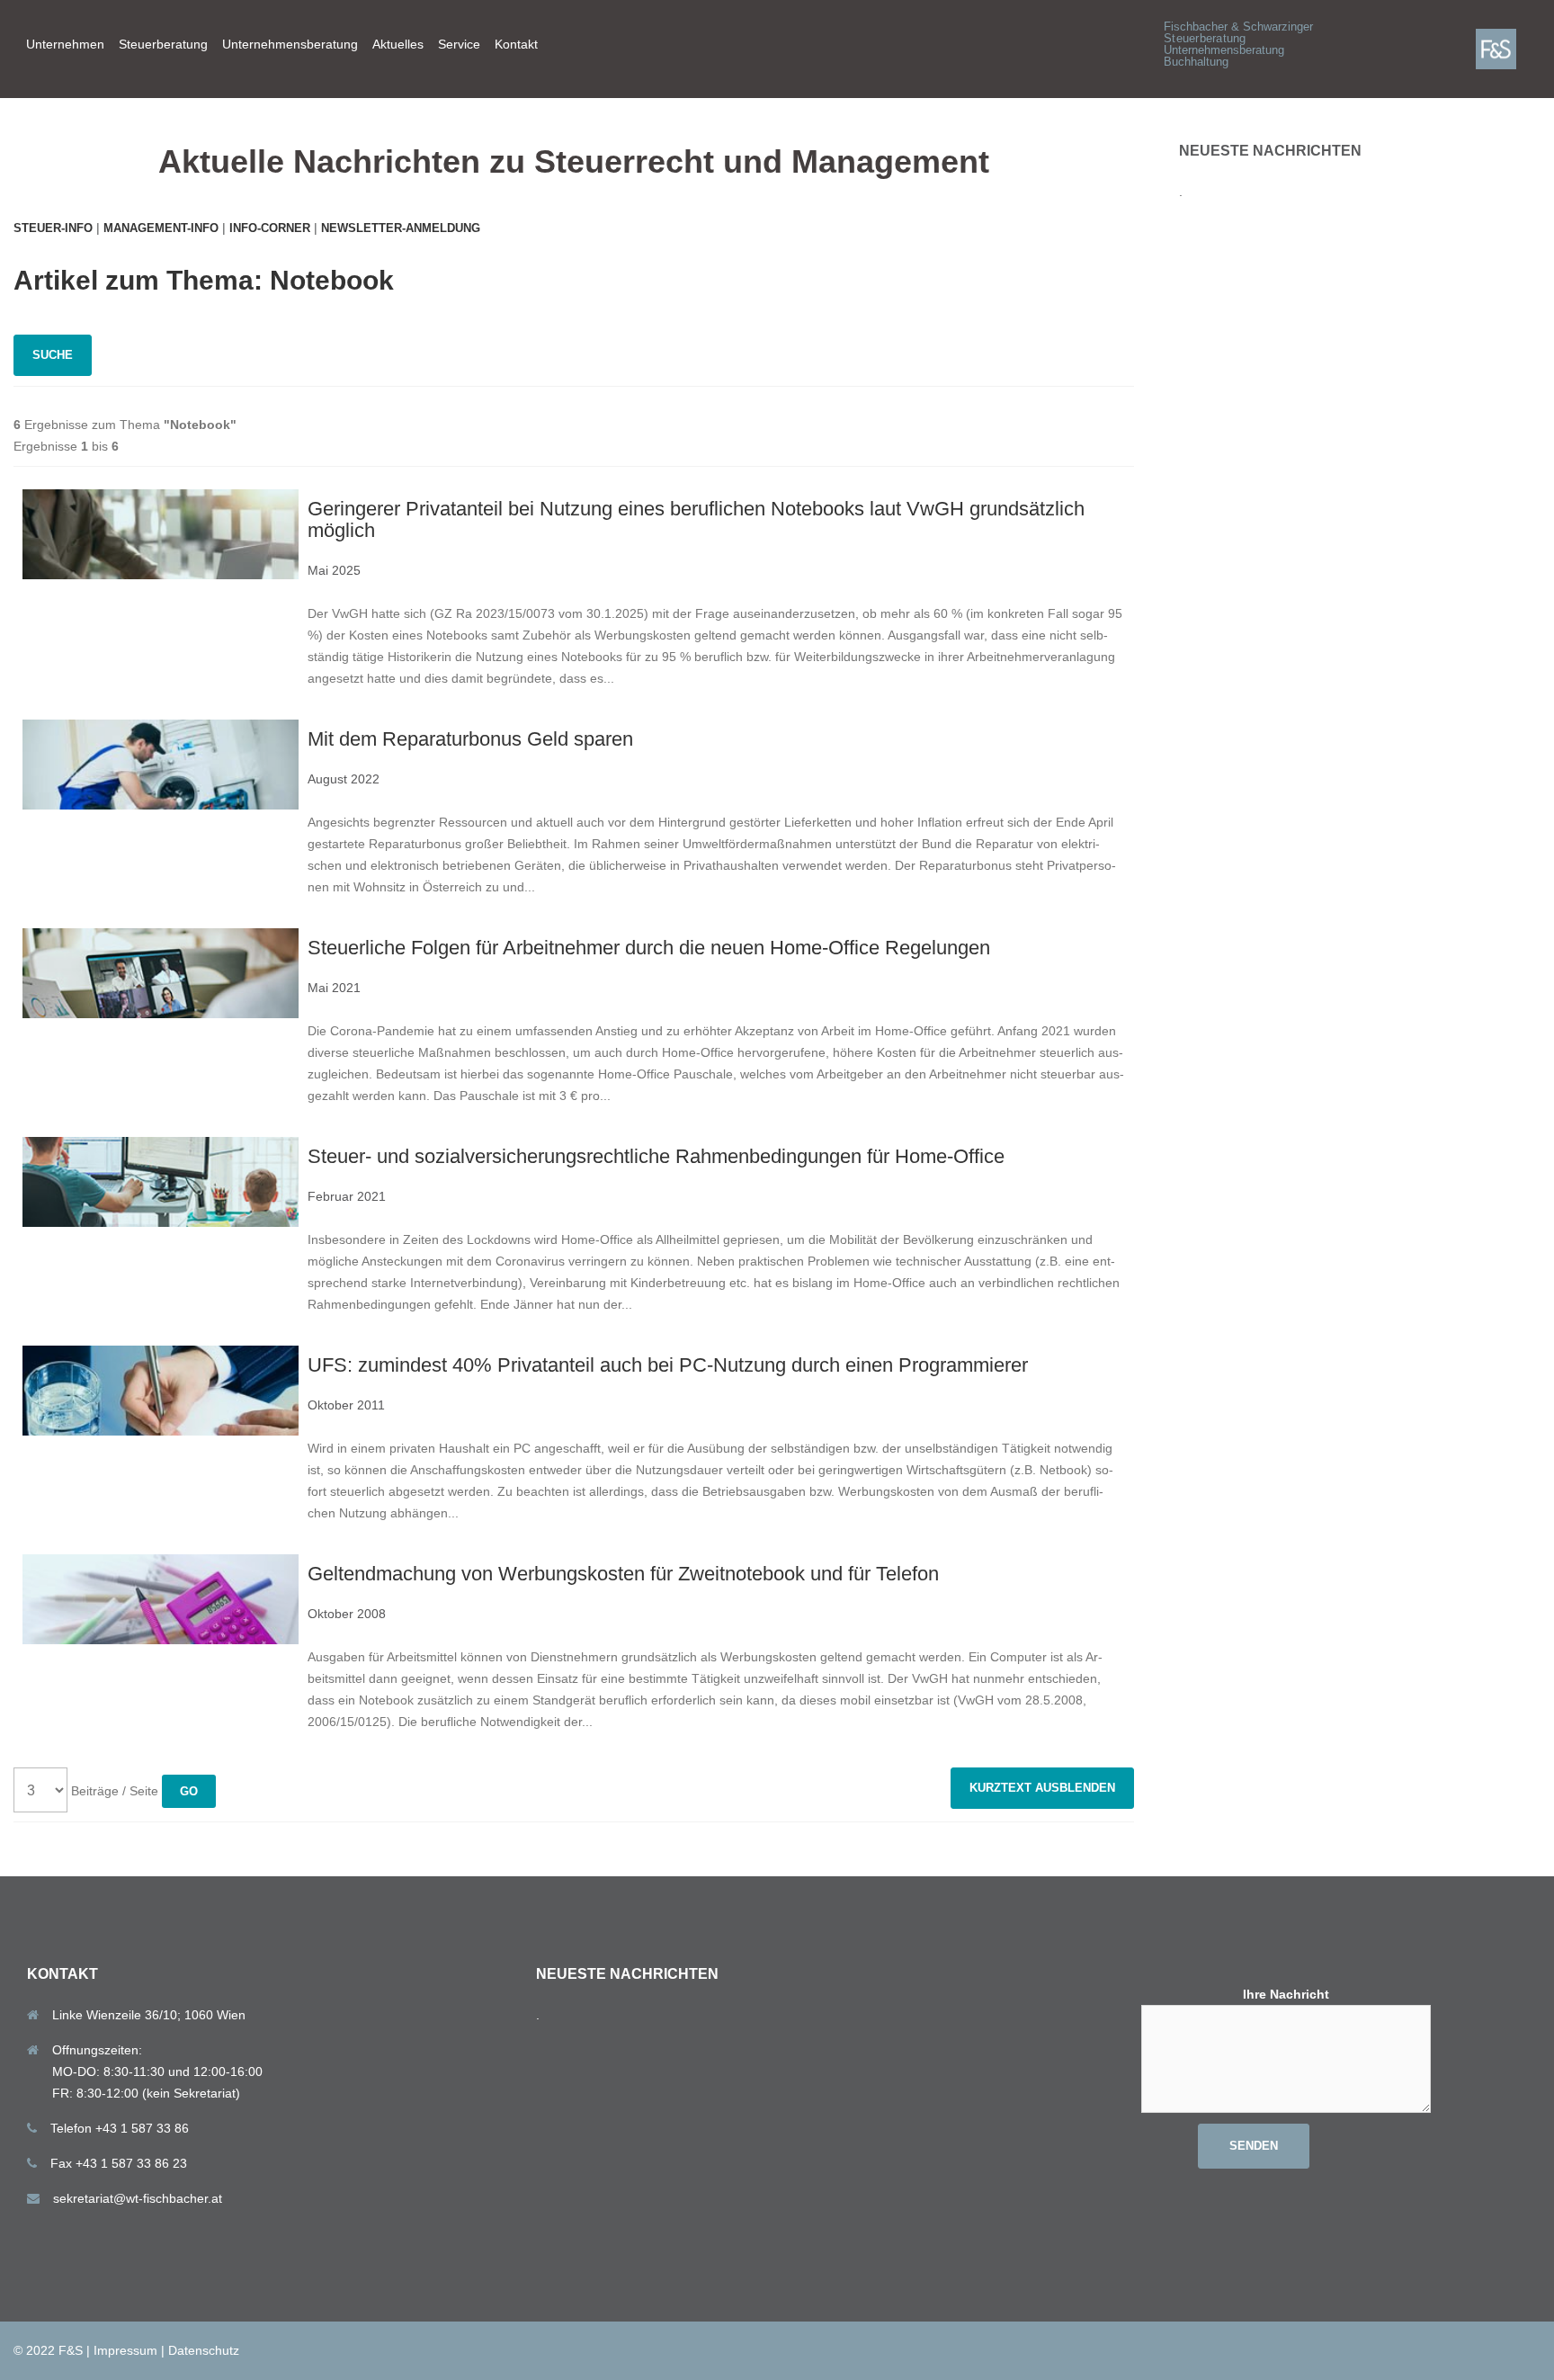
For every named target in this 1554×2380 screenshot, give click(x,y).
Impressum (125, 2350)
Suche (53, 355)
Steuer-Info (53, 228)
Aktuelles (398, 44)
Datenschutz (204, 2350)
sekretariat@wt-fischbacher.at (138, 2198)
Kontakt (516, 44)
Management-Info (161, 228)
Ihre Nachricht (1286, 1994)
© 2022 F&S (48, 2350)
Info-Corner (270, 228)
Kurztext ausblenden (1042, 1788)
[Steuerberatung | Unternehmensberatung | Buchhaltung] (1509, 48)
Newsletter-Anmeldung (401, 228)
